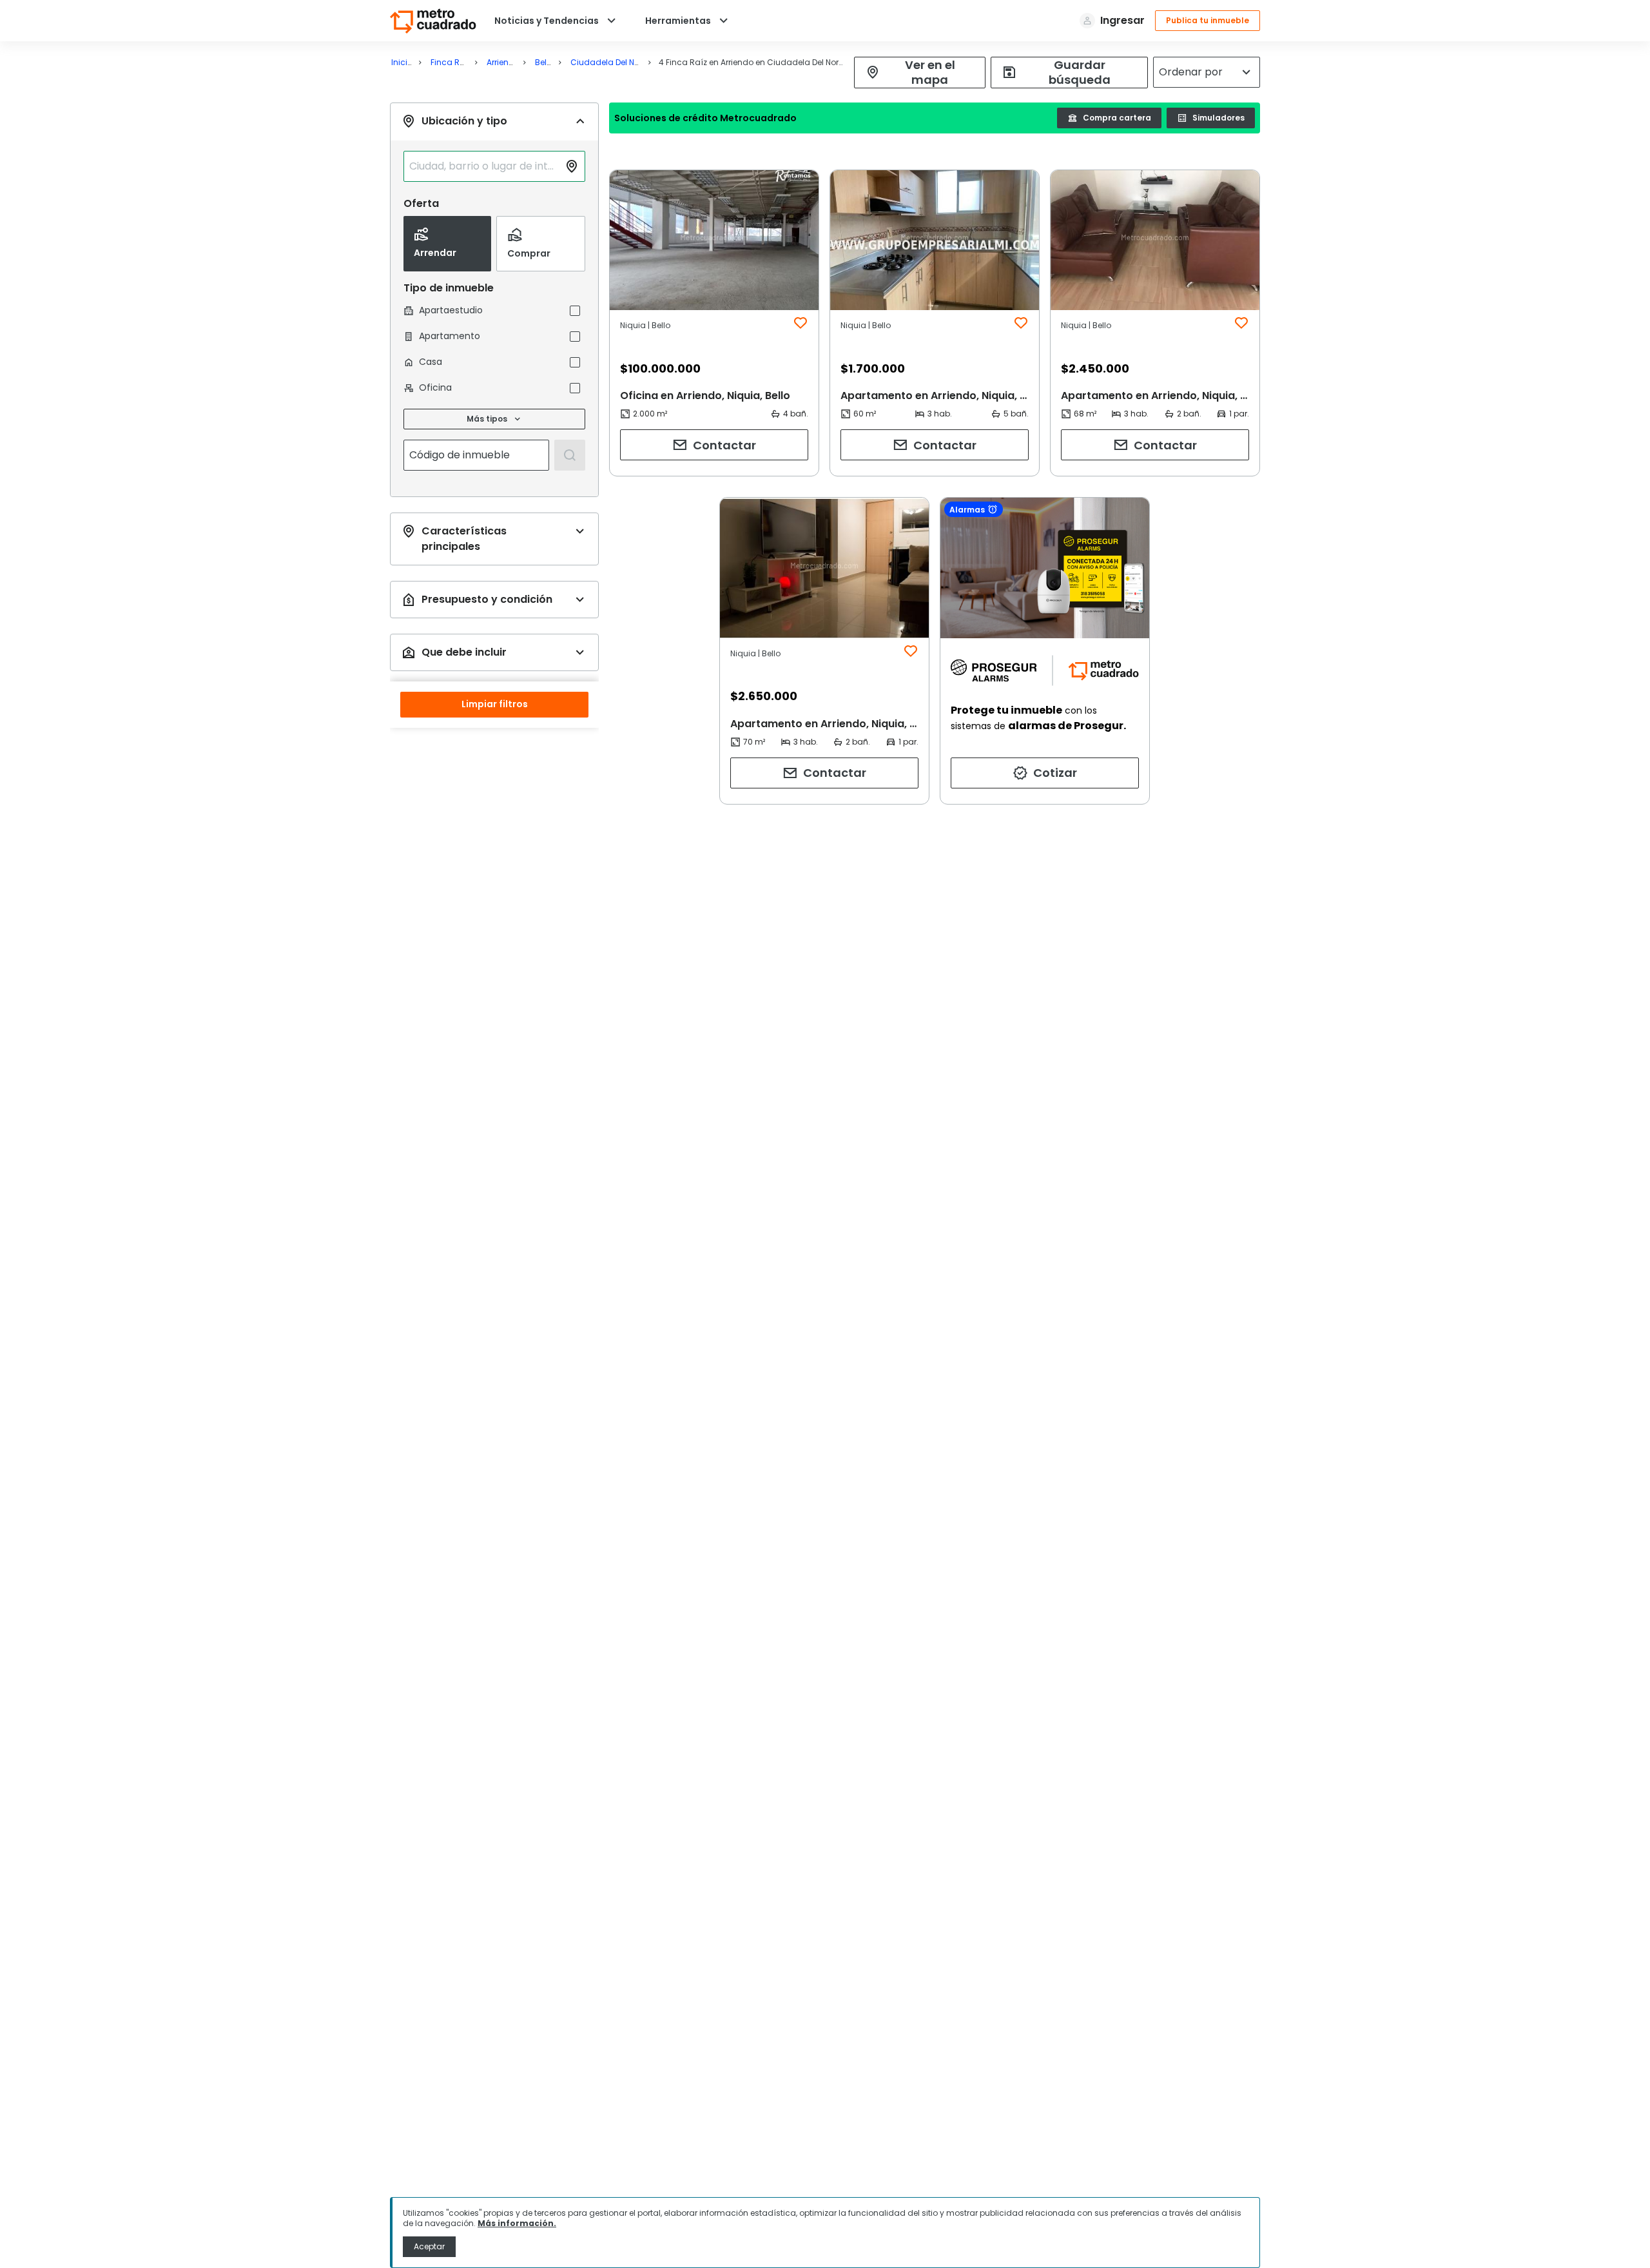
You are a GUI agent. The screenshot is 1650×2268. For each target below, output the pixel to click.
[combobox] (484, 166)
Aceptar (429, 2246)
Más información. (517, 2223)
